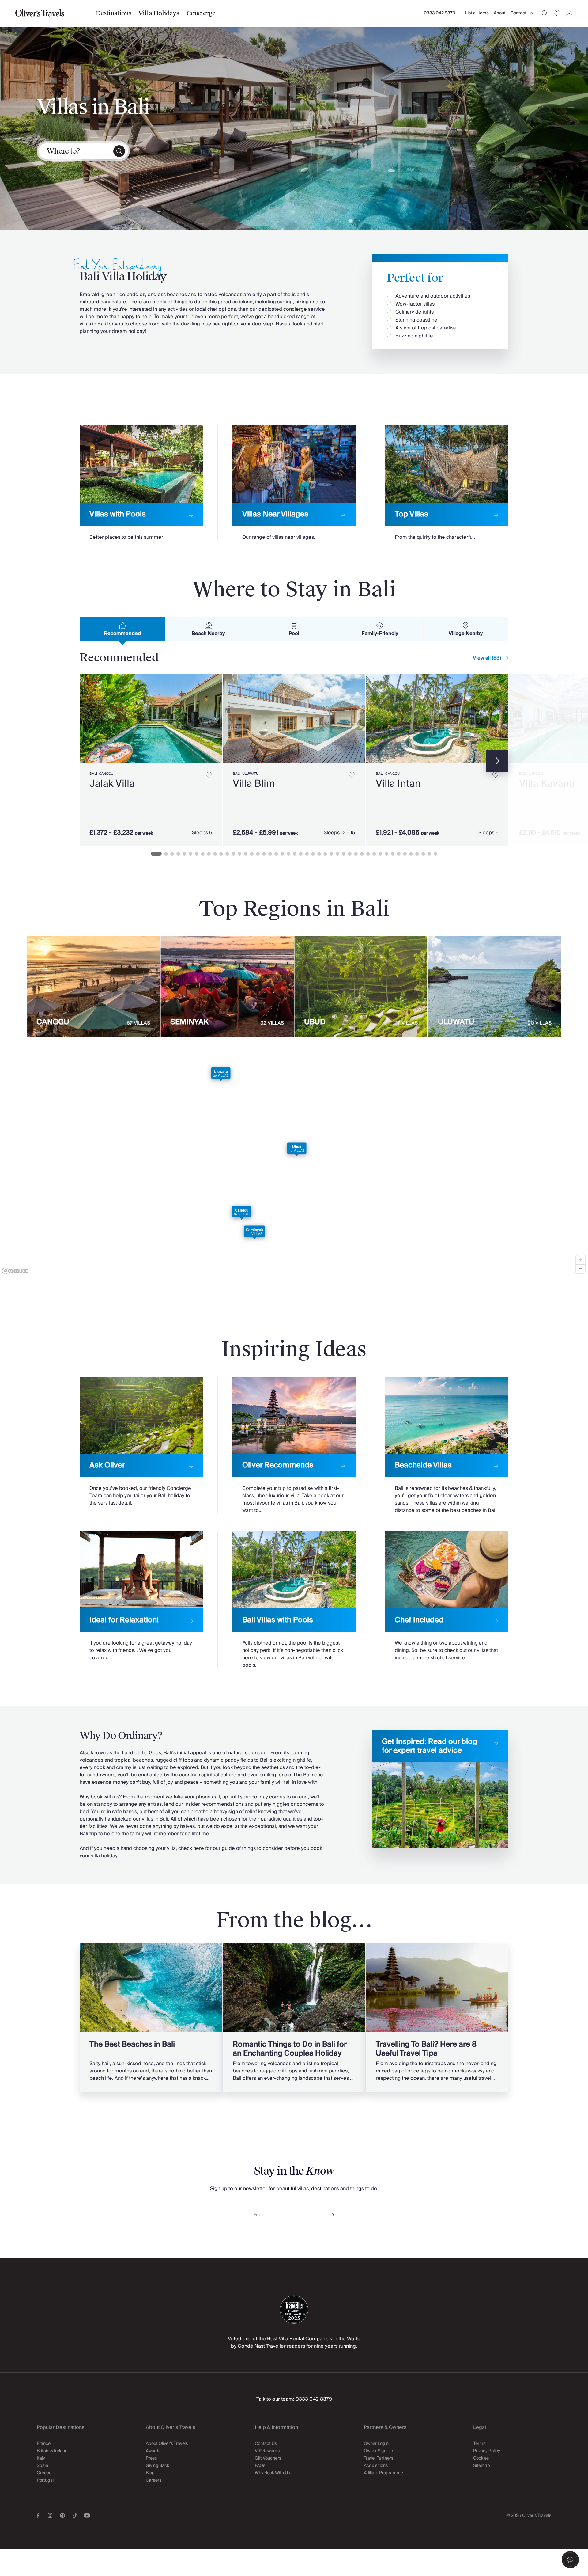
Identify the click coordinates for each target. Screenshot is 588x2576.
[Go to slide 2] (166, 854)
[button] (570, 2560)
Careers (154, 2480)
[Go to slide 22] (288, 854)
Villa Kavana (547, 784)
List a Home (477, 13)
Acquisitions (376, 2466)
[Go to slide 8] (203, 854)
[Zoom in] (580, 1260)
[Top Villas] (447, 483)
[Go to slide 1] (156, 854)
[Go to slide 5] (184, 854)
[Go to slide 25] (307, 854)
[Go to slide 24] (301, 854)
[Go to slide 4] (178, 854)
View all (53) (487, 658)
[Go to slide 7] (197, 854)
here (199, 1848)
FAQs (260, 2466)
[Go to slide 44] (423, 854)
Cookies (481, 2458)
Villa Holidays (159, 13)
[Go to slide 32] (350, 854)
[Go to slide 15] (246, 854)
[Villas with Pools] (141, 483)
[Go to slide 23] (295, 854)
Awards (153, 2451)
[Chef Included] (447, 1596)
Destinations (113, 13)
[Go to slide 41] (405, 854)
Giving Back (157, 2466)
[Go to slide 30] (337, 854)
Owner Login (376, 2444)
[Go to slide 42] (411, 854)
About (500, 13)
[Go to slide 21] (282, 854)
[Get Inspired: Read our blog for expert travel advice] (440, 1789)
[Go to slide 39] (393, 854)
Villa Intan (398, 784)
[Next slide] (214, 719)
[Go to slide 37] (380, 854)
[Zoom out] (580, 1269)
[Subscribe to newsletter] (332, 2213)
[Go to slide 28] (325, 854)
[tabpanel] (294, 759)
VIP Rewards (267, 2451)
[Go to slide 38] (386, 854)
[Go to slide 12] (227, 854)
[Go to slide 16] (252, 854)
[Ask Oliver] (141, 1442)
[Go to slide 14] (239, 854)
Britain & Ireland (52, 2451)
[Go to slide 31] (344, 854)
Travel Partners (379, 2458)
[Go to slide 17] (258, 854)
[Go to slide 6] (190, 854)
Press (151, 2458)
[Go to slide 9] (209, 854)
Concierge (201, 13)
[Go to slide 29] (331, 854)
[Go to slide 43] (417, 854)
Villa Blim (254, 784)
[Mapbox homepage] (15, 1271)
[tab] (123, 629)
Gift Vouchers (268, 2458)
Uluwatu (250, 774)
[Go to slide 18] (264, 854)
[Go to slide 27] (319, 854)
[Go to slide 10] (215, 854)
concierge (295, 309)
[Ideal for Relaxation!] (141, 1596)
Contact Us (522, 13)
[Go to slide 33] (356, 854)
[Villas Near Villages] (294, 483)
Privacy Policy (487, 2451)
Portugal (45, 2480)
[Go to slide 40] (399, 854)
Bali (93, 774)
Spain (42, 2466)
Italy (41, 2458)
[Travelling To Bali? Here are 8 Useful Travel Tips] (437, 2017)
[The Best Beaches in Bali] (151, 2017)
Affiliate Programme (383, 2473)
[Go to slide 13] (233, 854)
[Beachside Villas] (447, 1446)
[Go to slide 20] (276, 854)
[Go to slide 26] (313, 854)
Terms (479, 2444)
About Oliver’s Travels (167, 2444)
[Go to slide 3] (172, 854)
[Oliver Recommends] (294, 1446)
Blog (150, 2473)
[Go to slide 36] (374, 854)
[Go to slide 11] (221, 854)
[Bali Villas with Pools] (294, 1600)
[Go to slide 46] (435, 854)
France (44, 2444)
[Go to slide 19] (270, 854)
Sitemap (482, 2466)
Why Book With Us (272, 2473)
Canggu (106, 774)
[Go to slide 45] (429, 854)
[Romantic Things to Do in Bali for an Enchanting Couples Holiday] (294, 2017)
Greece (44, 2473)
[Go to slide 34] (362, 854)
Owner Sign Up (379, 2451)
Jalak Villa (112, 784)
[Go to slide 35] (368, 854)
